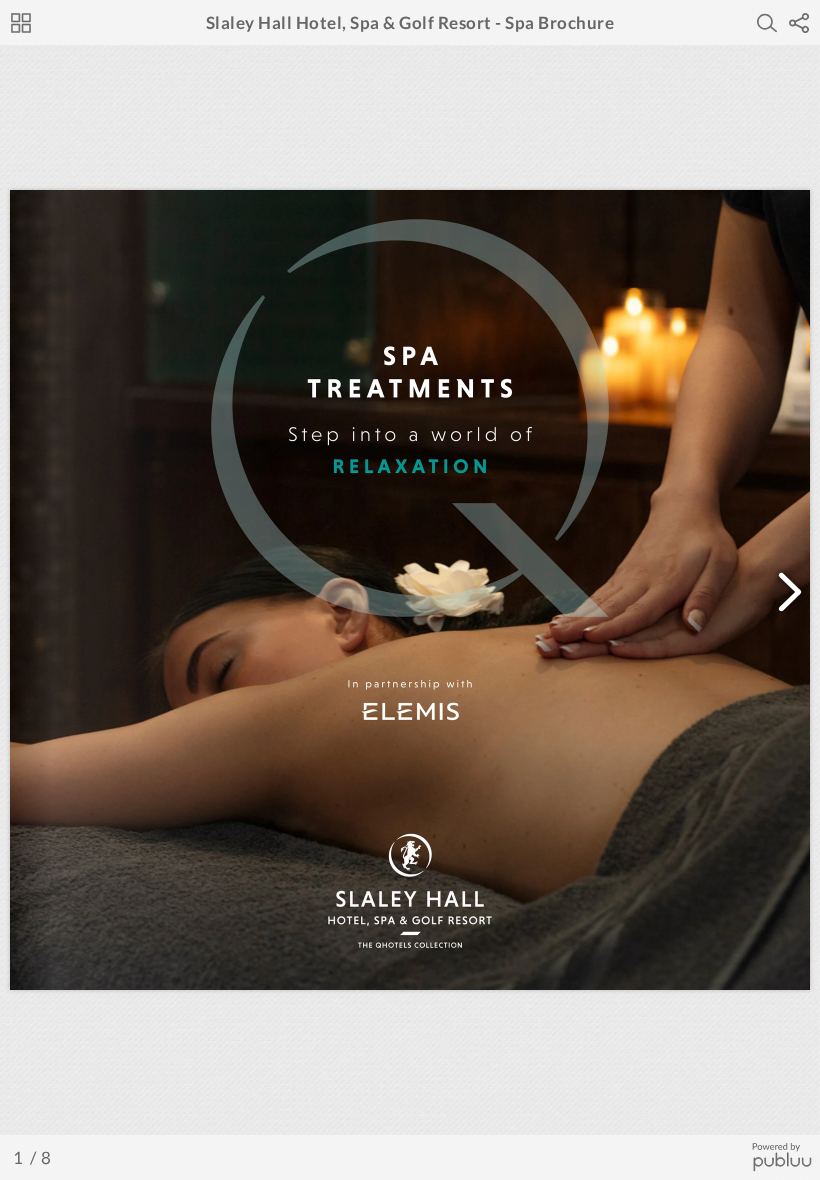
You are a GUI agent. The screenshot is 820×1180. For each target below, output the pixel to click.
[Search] (767, 23)
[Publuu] (781, 1158)
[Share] (799, 23)
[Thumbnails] (21, 23)
